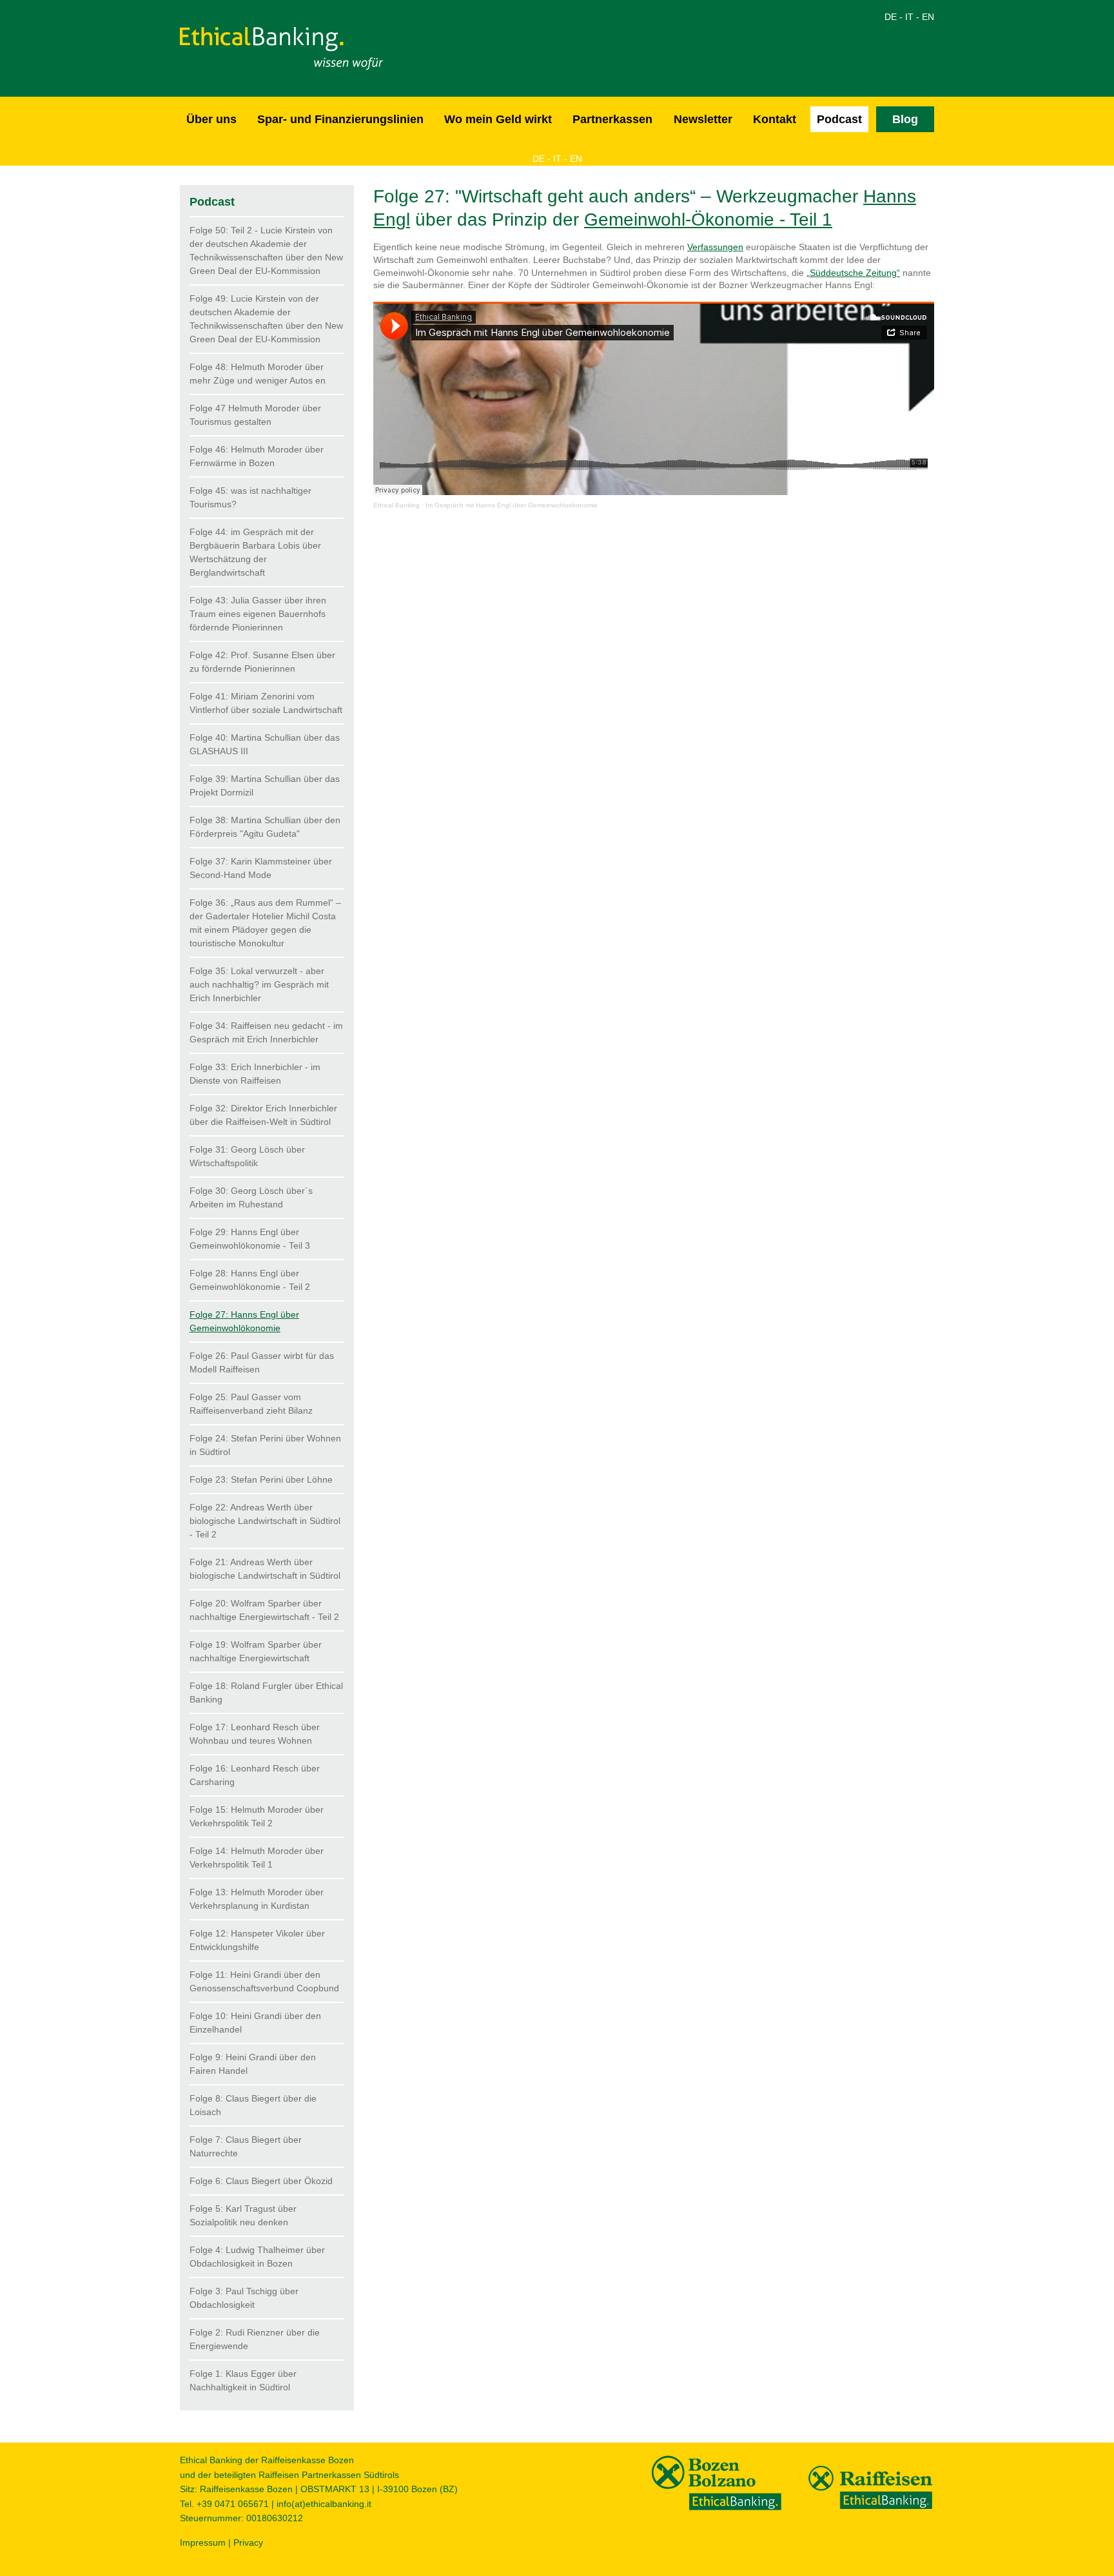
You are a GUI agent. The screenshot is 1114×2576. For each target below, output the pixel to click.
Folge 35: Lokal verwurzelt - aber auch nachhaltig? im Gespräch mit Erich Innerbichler (259, 984)
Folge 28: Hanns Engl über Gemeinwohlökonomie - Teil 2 (250, 1280)
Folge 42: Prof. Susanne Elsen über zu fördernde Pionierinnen (262, 662)
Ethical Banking (396, 505)
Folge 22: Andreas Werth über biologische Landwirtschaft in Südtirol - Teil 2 (265, 1521)
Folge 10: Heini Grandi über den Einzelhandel (255, 2023)
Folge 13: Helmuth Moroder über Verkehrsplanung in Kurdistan (257, 1899)
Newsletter (703, 119)
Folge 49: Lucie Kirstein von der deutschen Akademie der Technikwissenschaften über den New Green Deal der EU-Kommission (266, 319)
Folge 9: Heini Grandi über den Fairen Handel (253, 2064)
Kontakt (775, 119)
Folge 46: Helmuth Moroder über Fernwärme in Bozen (257, 456)
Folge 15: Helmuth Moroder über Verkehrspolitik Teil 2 (257, 1816)
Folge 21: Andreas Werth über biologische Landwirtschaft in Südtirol (265, 1569)
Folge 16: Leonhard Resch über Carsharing (255, 1775)
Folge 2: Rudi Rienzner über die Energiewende (255, 2339)
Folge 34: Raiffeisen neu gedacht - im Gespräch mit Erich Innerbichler (266, 1032)
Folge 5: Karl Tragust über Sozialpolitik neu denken (243, 2215)
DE (891, 17)
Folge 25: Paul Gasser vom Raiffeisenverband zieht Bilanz (251, 1404)
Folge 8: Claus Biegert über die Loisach (253, 2105)
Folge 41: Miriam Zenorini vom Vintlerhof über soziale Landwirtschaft (266, 703)
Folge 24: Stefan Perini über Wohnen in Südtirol (265, 1445)
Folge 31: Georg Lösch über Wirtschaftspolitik (247, 1156)
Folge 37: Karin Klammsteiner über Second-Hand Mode (261, 868)
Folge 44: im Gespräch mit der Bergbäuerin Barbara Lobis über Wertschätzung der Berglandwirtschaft (255, 552)
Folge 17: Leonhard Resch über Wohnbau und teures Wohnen (255, 1734)
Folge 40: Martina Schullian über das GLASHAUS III (265, 744)
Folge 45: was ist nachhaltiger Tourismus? (250, 497)
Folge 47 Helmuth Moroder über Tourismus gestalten (255, 415)
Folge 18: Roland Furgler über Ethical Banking (266, 1693)
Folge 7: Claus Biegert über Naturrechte (246, 2146)
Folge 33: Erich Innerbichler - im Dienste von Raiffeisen (255, 1074)
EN (928, 17)
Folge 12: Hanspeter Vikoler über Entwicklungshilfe (257, 1940)
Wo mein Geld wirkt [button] (498, 119)
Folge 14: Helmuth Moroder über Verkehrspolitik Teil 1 (257, 1858)
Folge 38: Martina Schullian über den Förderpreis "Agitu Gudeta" (265, 827)
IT (909, 17)
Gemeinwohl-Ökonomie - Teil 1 (708, 220)
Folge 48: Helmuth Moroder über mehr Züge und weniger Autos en (258, 374)
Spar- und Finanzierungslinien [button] (340, 119)
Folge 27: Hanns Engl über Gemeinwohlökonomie (244, 1321)
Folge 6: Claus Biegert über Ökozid (261, 2181)
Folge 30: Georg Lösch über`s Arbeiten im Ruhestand (251, 1197)
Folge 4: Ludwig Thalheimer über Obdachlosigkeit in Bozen (257, 2257)
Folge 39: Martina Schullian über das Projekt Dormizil (265, 785)
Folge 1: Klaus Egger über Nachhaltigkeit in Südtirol (243, 2380)
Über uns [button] (211, 119)
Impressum (203, 2542)
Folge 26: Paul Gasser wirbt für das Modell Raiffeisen (262, 1362)
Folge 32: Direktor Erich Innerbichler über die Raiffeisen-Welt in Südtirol (263, 1115)
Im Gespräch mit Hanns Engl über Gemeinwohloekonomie (512, 505)
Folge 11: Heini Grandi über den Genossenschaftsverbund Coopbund (264, 1981)
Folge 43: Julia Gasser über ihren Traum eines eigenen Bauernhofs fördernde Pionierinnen (258, 614)
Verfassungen (715, 247)
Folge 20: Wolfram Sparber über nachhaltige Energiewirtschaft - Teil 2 (264, 1610)
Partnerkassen (612, 119)
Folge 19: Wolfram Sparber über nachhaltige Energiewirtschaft (256, 1651)
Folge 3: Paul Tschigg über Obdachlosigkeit (244, 2298)
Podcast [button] (839, 119)
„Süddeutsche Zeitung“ (853, 273)
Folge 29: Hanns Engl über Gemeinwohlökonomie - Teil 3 (250, 1239)
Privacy (248, 2542)
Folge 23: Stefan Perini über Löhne (261, 1479)
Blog (905, 119)
